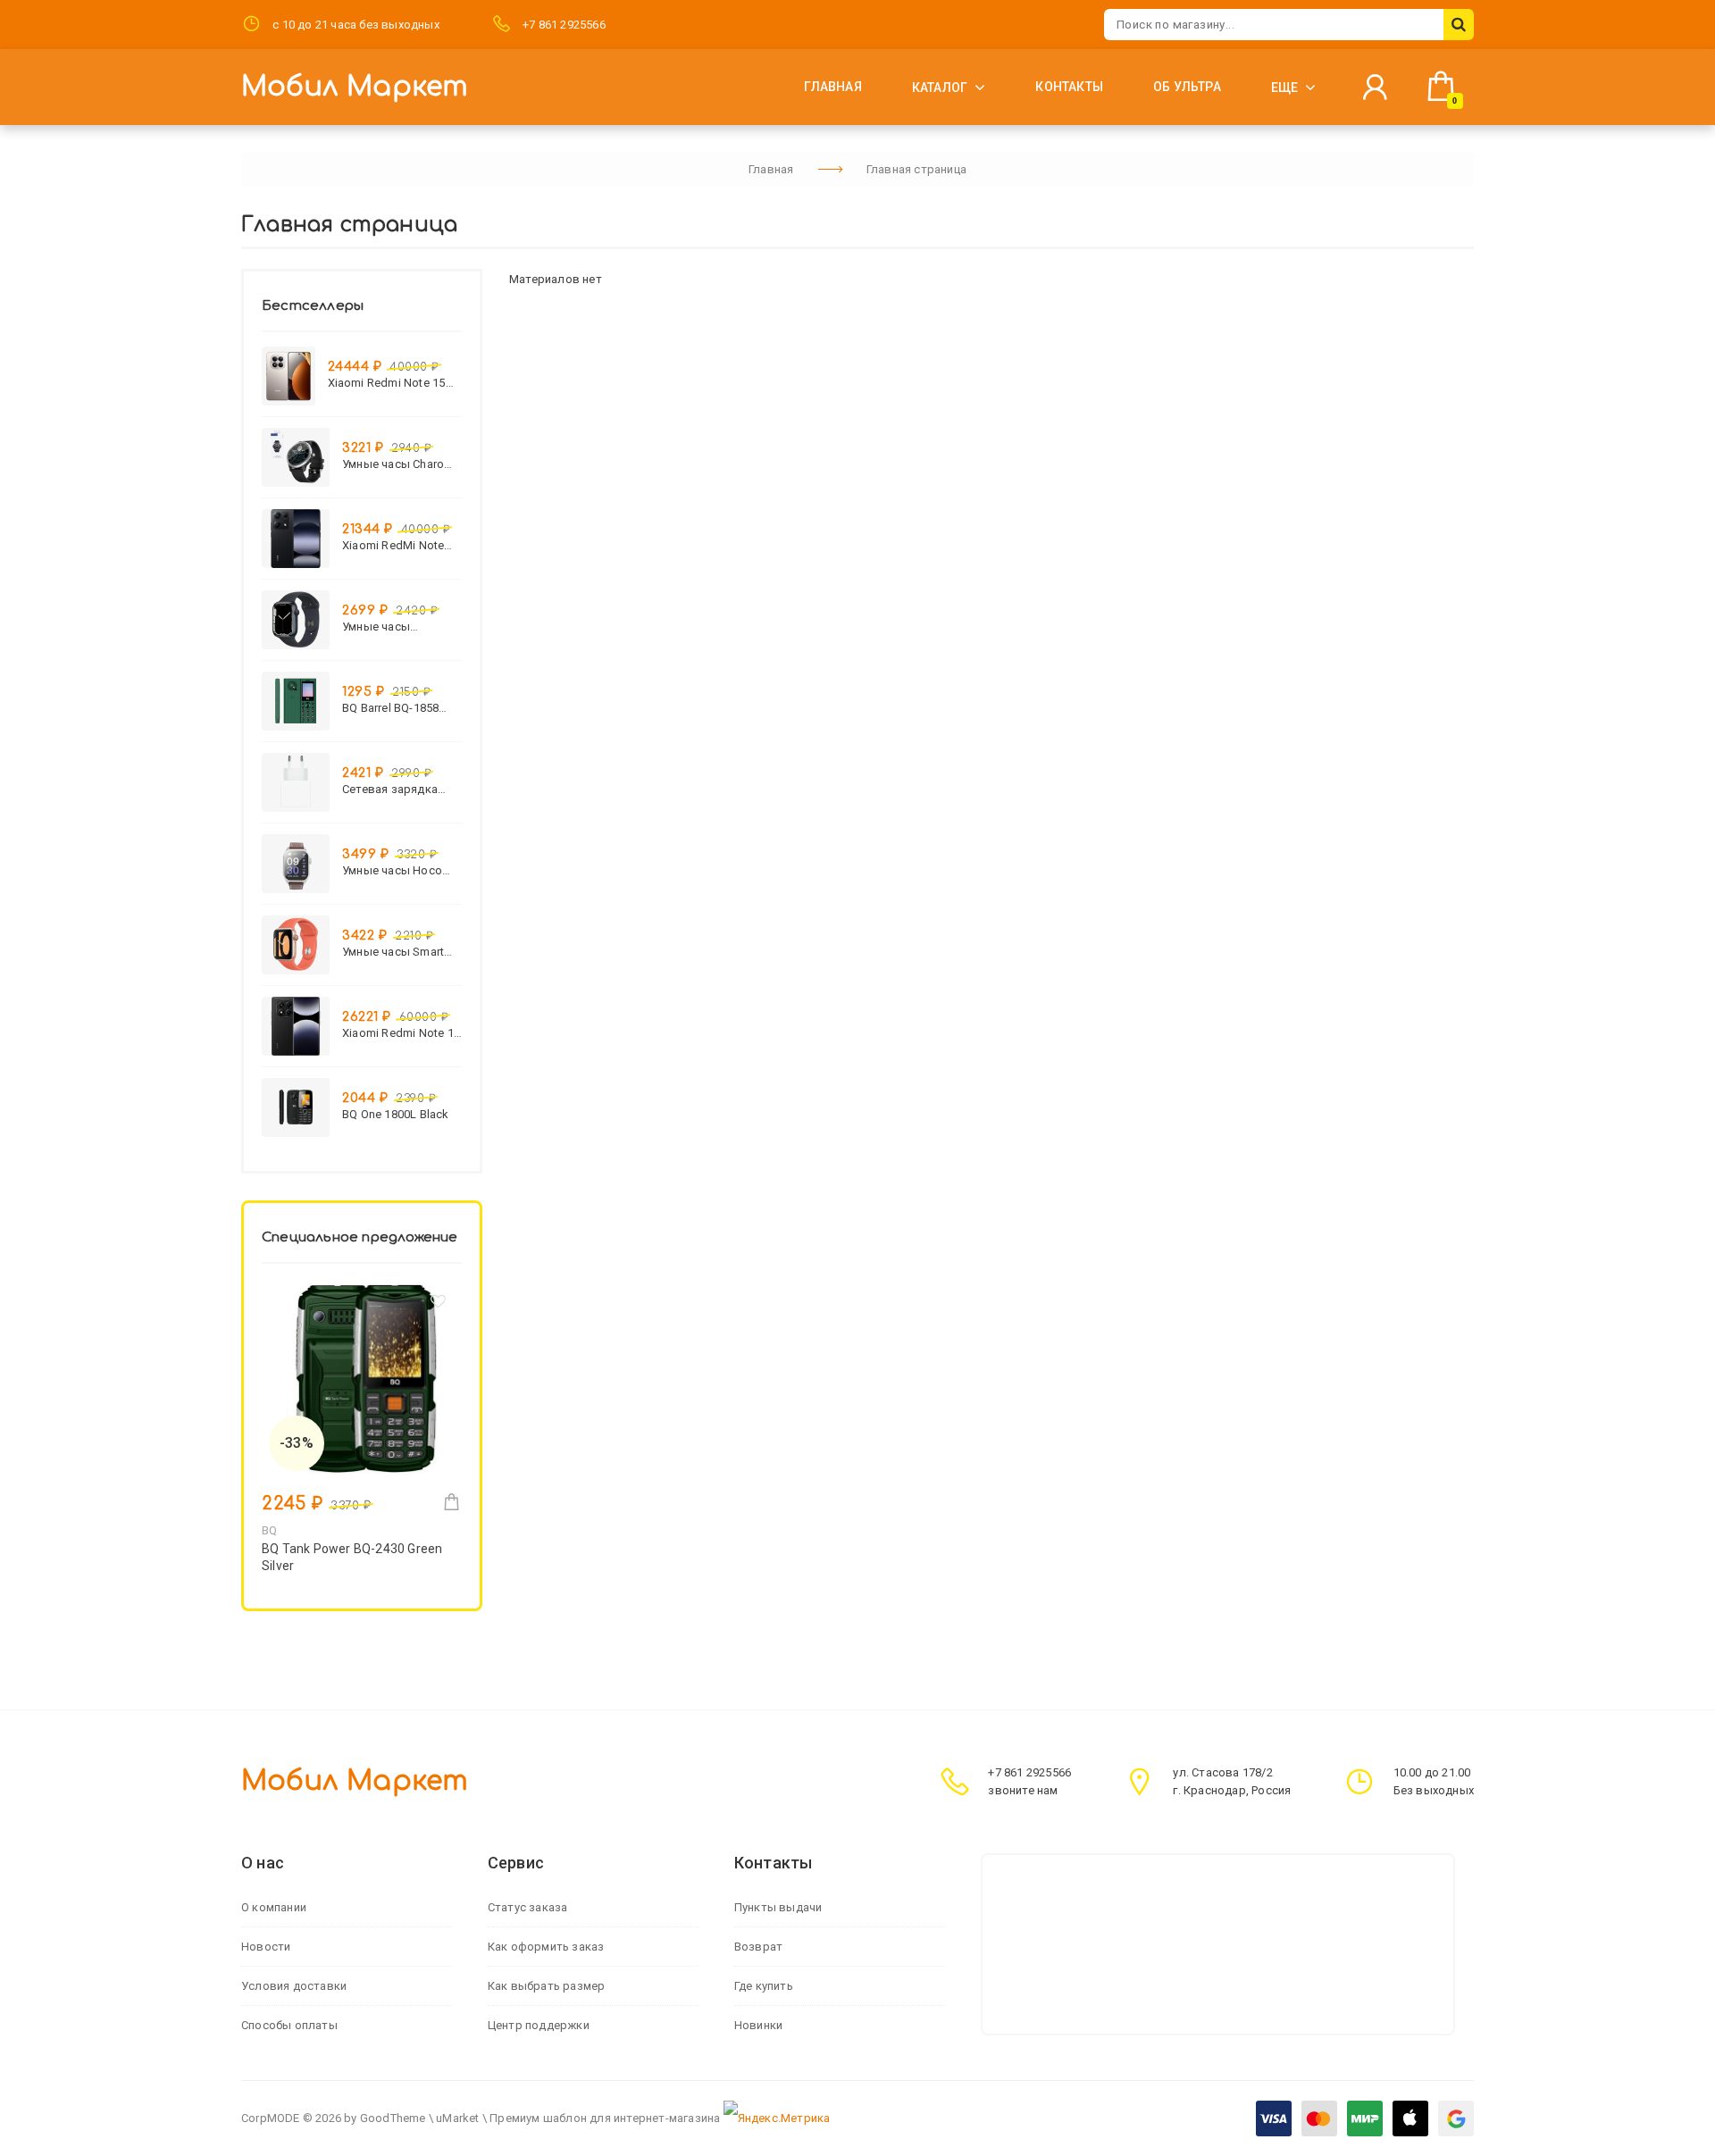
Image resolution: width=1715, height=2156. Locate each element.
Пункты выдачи (778, 1907)
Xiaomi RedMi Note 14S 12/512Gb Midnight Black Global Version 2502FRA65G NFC (401, 545)
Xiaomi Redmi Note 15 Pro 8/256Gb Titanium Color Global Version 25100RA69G (387, 383)
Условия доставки (294, 1986)
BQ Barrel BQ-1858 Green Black (390, 708)
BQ (269, 1530)
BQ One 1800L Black (396, 1114)
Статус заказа (528, 1907)
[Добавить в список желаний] (439, 1305)
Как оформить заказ (546, 1947)
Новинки (758, 2025)
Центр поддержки (539, 2025)
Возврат (758, 1947)
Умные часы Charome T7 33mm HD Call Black (402, 464)
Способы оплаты (289, 2025)
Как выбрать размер (547, 1986)
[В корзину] (452, 1502)
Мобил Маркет (355, 87)
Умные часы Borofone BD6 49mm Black (397, 627)
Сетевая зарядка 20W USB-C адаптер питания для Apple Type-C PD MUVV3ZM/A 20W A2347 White (397, 789)
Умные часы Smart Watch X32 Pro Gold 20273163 (395, 952)
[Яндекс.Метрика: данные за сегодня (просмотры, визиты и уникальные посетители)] (777, 2118)
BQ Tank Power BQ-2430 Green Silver (352, 1557)
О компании (274, 1907)
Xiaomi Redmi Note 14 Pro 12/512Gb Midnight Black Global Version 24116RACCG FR (401, 1033)
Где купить (764, 1986)
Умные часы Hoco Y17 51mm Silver (392, 870)
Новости (266, 1947)
